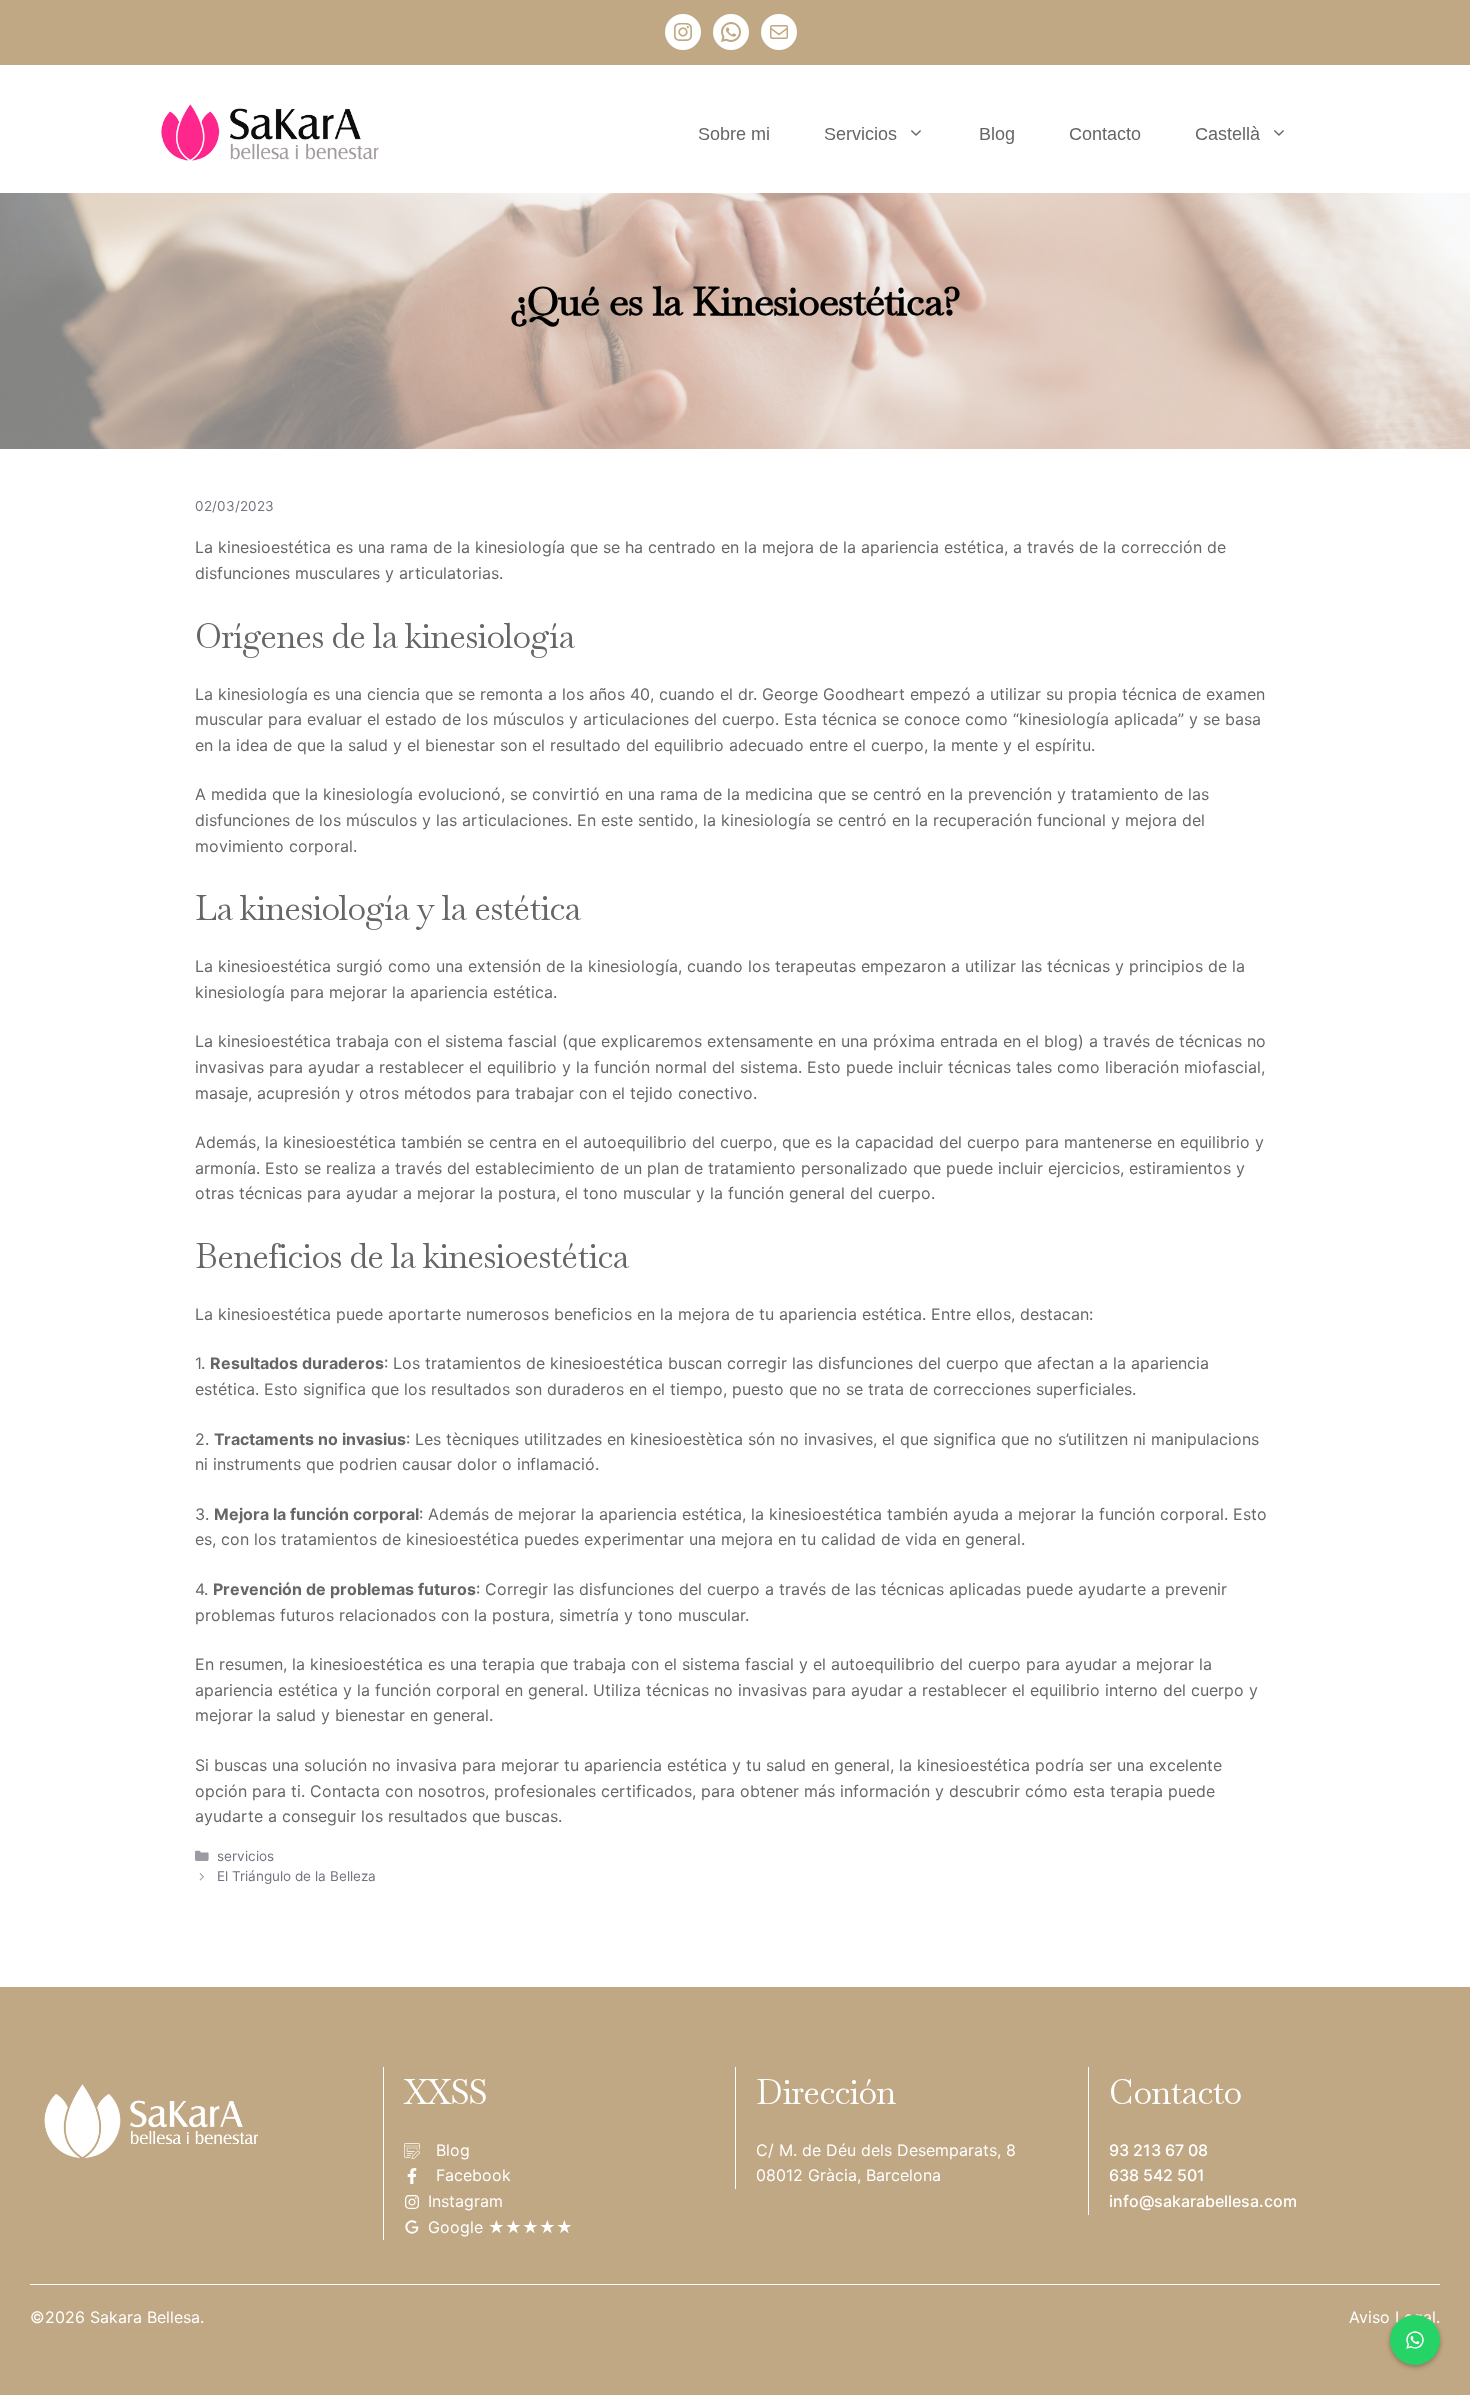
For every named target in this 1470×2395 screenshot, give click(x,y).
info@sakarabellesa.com (1203, 2201)
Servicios (860, 134)
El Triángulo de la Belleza (296, 1876)
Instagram (465, 2201)
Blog (997, 134)
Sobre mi (734, 134)
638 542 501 (1157, 2175)
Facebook (473, 2175)
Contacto (1105, 134)
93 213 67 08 (1158, 2150)
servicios (245, 1856)
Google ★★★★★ (500, 2227)
